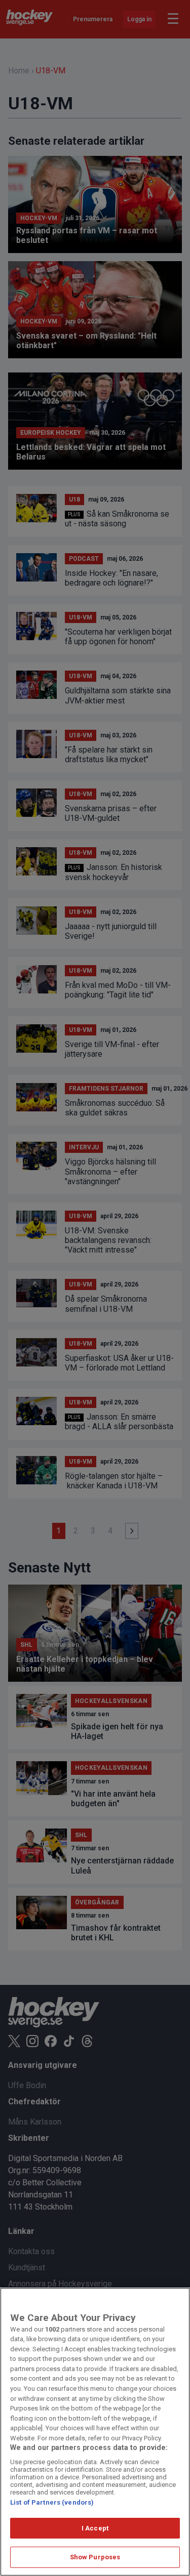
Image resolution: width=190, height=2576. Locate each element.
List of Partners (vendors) (52, 2502)
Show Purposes (95, 2557)
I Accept (95, 2528)
